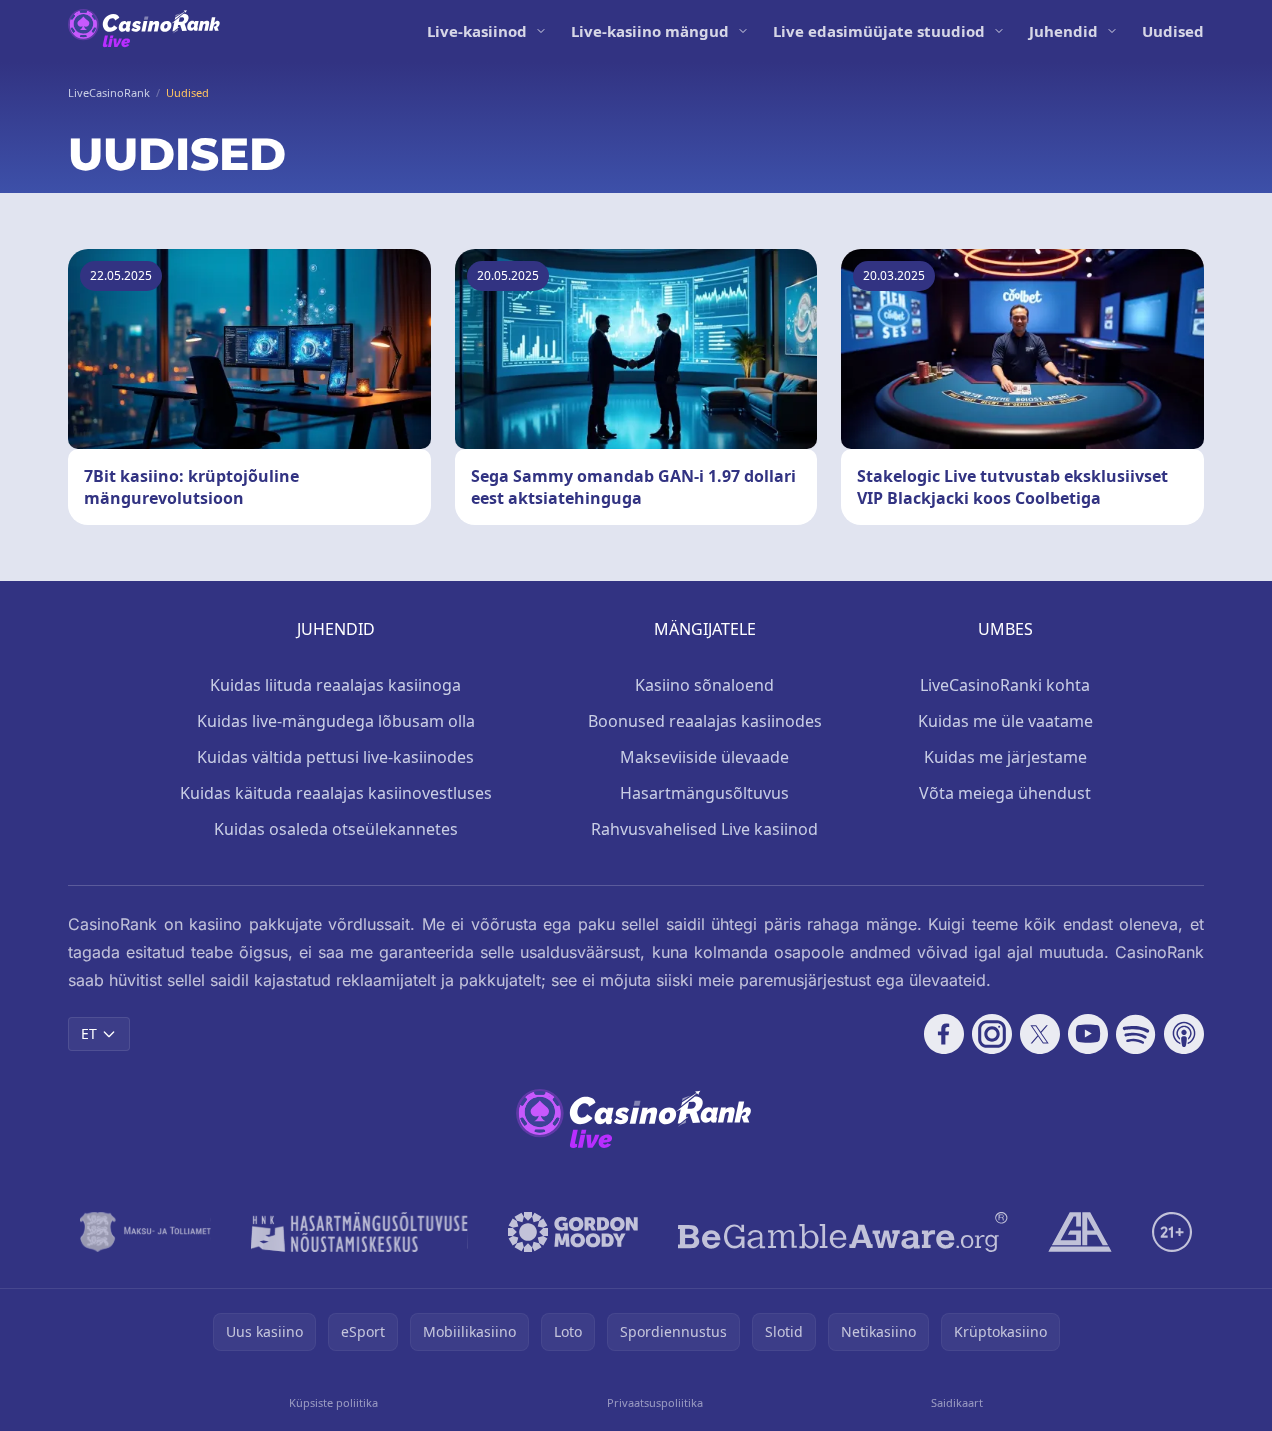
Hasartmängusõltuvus (704, 793)
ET (89, 1033)
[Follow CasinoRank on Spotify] (1136, 1034)
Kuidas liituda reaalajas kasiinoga (335, 685)
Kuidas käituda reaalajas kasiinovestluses (336, 793)
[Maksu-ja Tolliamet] (145, 1232)
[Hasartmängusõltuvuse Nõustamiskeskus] (359, 1232)
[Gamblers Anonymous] (1080, 1232)
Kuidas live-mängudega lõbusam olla (336, 721)
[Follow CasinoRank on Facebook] (944, 1034)
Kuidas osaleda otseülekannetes (336, 829)
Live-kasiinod (477, 31)
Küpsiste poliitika (333, 1402)
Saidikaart (957, 1402)
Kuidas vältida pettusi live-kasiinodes (335, 757)
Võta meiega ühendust (1005, 793)
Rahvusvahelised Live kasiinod (704, 829)
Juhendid (1063, 31)
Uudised (1173, 31)
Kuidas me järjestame (1005, 757)
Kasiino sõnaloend (704, 685)
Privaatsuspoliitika (655, 1402)
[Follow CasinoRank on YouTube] (1088, 1034)
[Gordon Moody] (573, 1232)
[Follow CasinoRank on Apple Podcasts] (1184, 1034)
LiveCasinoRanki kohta (1005, 685)
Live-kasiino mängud (650, 31)
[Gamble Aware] (843, 1232)
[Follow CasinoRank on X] (1040, 1034)
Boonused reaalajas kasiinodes (705, 721)
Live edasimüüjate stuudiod (879, 31)
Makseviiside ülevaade (704, 757)
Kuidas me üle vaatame (1005, 721)
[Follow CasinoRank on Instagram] (992, 1034)
